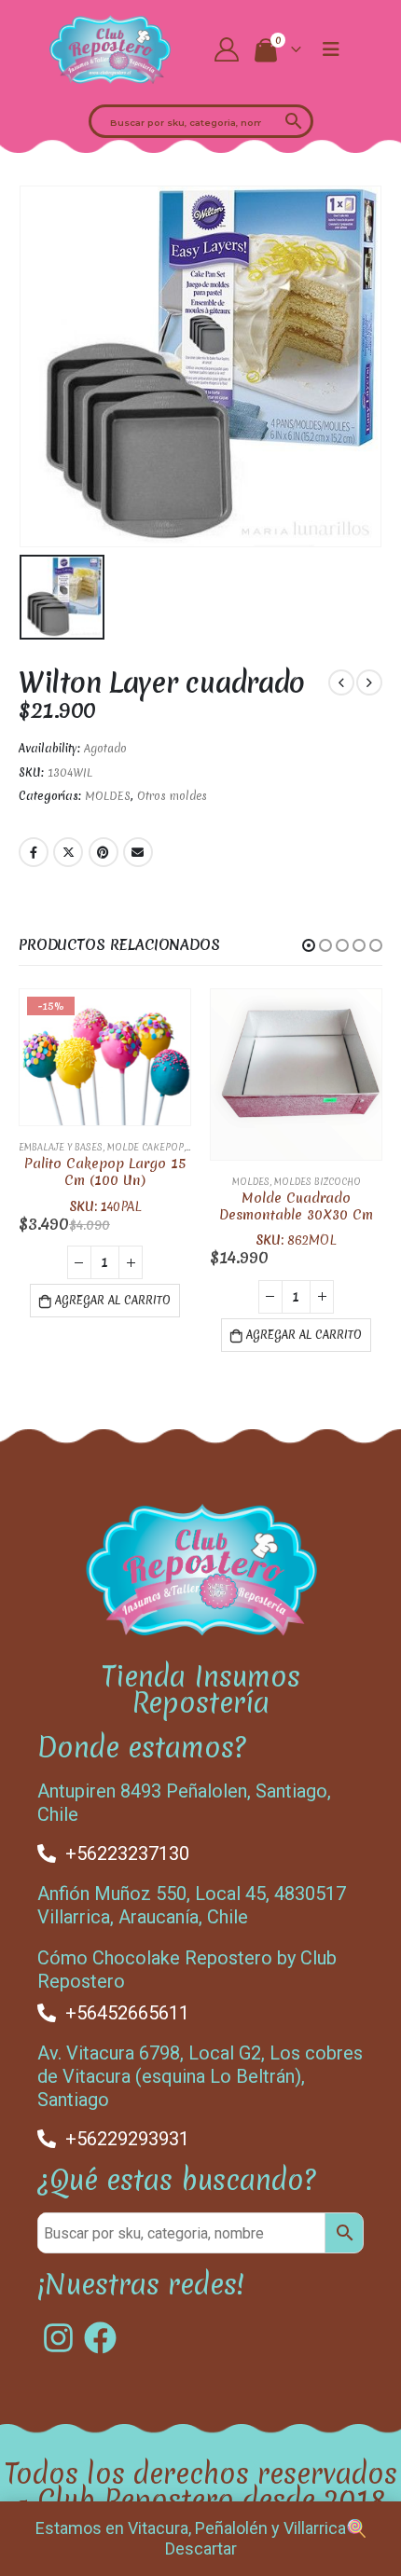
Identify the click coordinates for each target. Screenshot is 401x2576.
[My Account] (227, 49)
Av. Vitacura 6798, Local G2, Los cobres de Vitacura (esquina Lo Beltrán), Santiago (200, 2076)
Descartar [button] (201, 2548)
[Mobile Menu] (331, 49)
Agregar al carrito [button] (113, 1301)
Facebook (34, 852)
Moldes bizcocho (318, 1182)
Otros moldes (172, 796)
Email (138, 852)
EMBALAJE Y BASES (61, 1147)
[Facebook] (100, 2338)
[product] (296, 1074)
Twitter (68, 852)
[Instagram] (58, 2338)
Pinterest (104, 852)
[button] (309, 945)
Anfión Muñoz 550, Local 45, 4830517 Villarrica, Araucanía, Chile (192, 1905)
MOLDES (108, 796)
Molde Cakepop (145, 1147)
